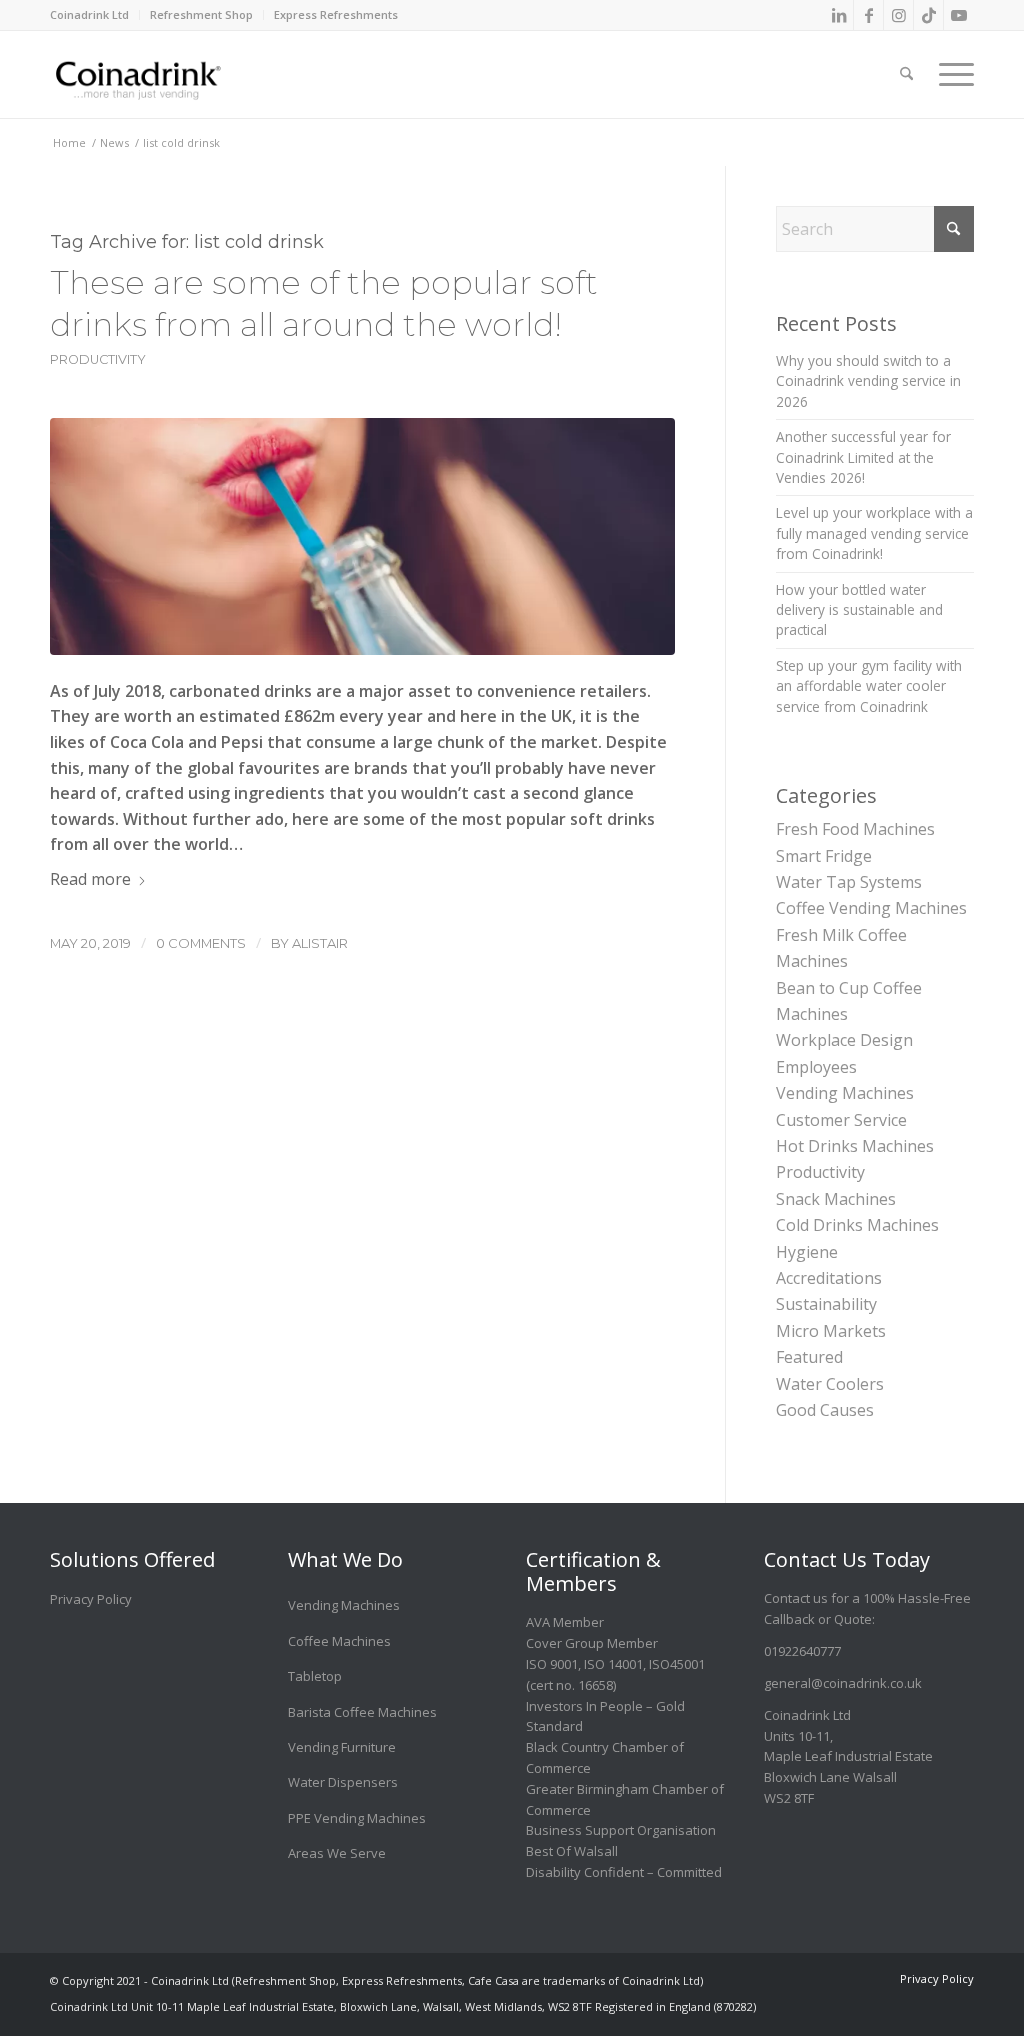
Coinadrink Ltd (89, 14)
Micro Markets (831, 1331)
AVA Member (565, 1622)
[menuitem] (95, 15)
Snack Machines (836, 1199)
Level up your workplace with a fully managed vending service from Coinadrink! (874, 533)
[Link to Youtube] (959, 15)
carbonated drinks (240, 691)
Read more (90, 879)
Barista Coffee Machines (362, 1712)
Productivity (98, 359)
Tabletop (315, 1676)
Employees (816, 1067)
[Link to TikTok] (928, 15)
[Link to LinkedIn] (838, 15)
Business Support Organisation (621, 1830)
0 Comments (201, 943)
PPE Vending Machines (357, 1818)
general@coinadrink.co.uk (843, 1683)
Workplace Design (844, 1040)
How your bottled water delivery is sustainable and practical (859, 610)
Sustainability (826, 1304)
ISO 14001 (613, 1664)
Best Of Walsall (572, 1851)
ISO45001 (677, 1664)
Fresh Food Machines (855, 829)
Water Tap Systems (849, 882)
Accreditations (829, 1278)
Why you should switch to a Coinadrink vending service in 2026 (868, 381)
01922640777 (802, 1651)
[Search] (906, 60)
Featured (809, 1357)
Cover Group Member (592, 1643)
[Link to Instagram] (898, 15)
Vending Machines (845, 1093)
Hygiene (807, 1252)
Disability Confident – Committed (624, 1872)
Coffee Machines (339, 1641)
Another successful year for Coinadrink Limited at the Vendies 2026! (863, 457)
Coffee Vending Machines (871, 908)
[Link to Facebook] (868, 15)
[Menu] (950, 60)
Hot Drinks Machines (855, 1146)
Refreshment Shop (201, 14)
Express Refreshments (336, 14)
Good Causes (825, 1410)
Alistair (320, 943)
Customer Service (841, 1120)
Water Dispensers (343, 1782)
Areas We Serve (337, 1853)
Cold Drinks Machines (857, 1225)
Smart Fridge (824, 856)
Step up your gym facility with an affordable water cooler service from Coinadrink (869, 686)
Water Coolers (830, 1384)
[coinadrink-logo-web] (182, 74)
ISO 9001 (552, 1664)
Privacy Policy (91, 1599)
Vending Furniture (342, 1747)
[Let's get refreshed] (362, 536)
